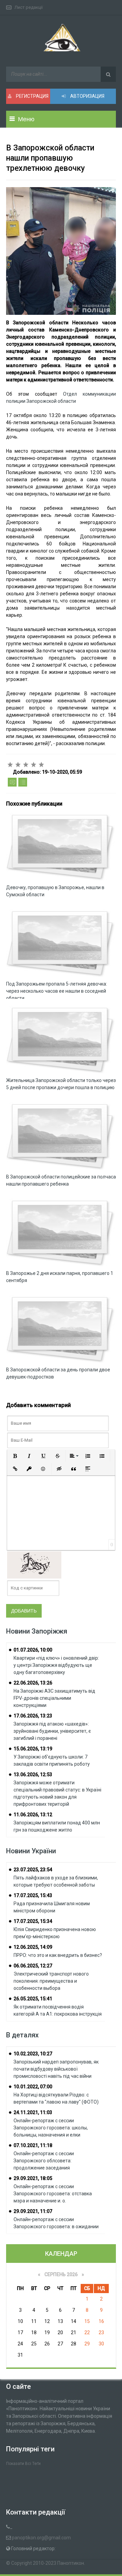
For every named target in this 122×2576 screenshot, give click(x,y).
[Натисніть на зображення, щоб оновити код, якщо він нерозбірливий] (34, 1565)
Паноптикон (71, 2563)
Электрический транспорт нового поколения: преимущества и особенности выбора (51, 1981)
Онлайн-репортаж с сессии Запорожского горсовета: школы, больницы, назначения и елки (51, 2128)
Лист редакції (29, 7)
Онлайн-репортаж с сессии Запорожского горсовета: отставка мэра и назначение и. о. (53, 2194)
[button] (15, 1456)
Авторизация (87, 96)
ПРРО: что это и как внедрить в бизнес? (58, 1955)
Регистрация (32, 96)
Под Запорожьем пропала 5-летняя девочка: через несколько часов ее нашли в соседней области (57, 991)
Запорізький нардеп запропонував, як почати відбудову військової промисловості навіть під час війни (56, 2069)
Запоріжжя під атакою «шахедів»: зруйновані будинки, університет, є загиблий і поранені (52, 1731)
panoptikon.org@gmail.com (41, 2538)
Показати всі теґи (23, 2464)
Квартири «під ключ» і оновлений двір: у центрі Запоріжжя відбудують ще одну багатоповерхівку (56, 1665)
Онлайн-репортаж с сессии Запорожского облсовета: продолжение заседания (44, 2161)
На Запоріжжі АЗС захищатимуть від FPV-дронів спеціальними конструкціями (54, 1698)
